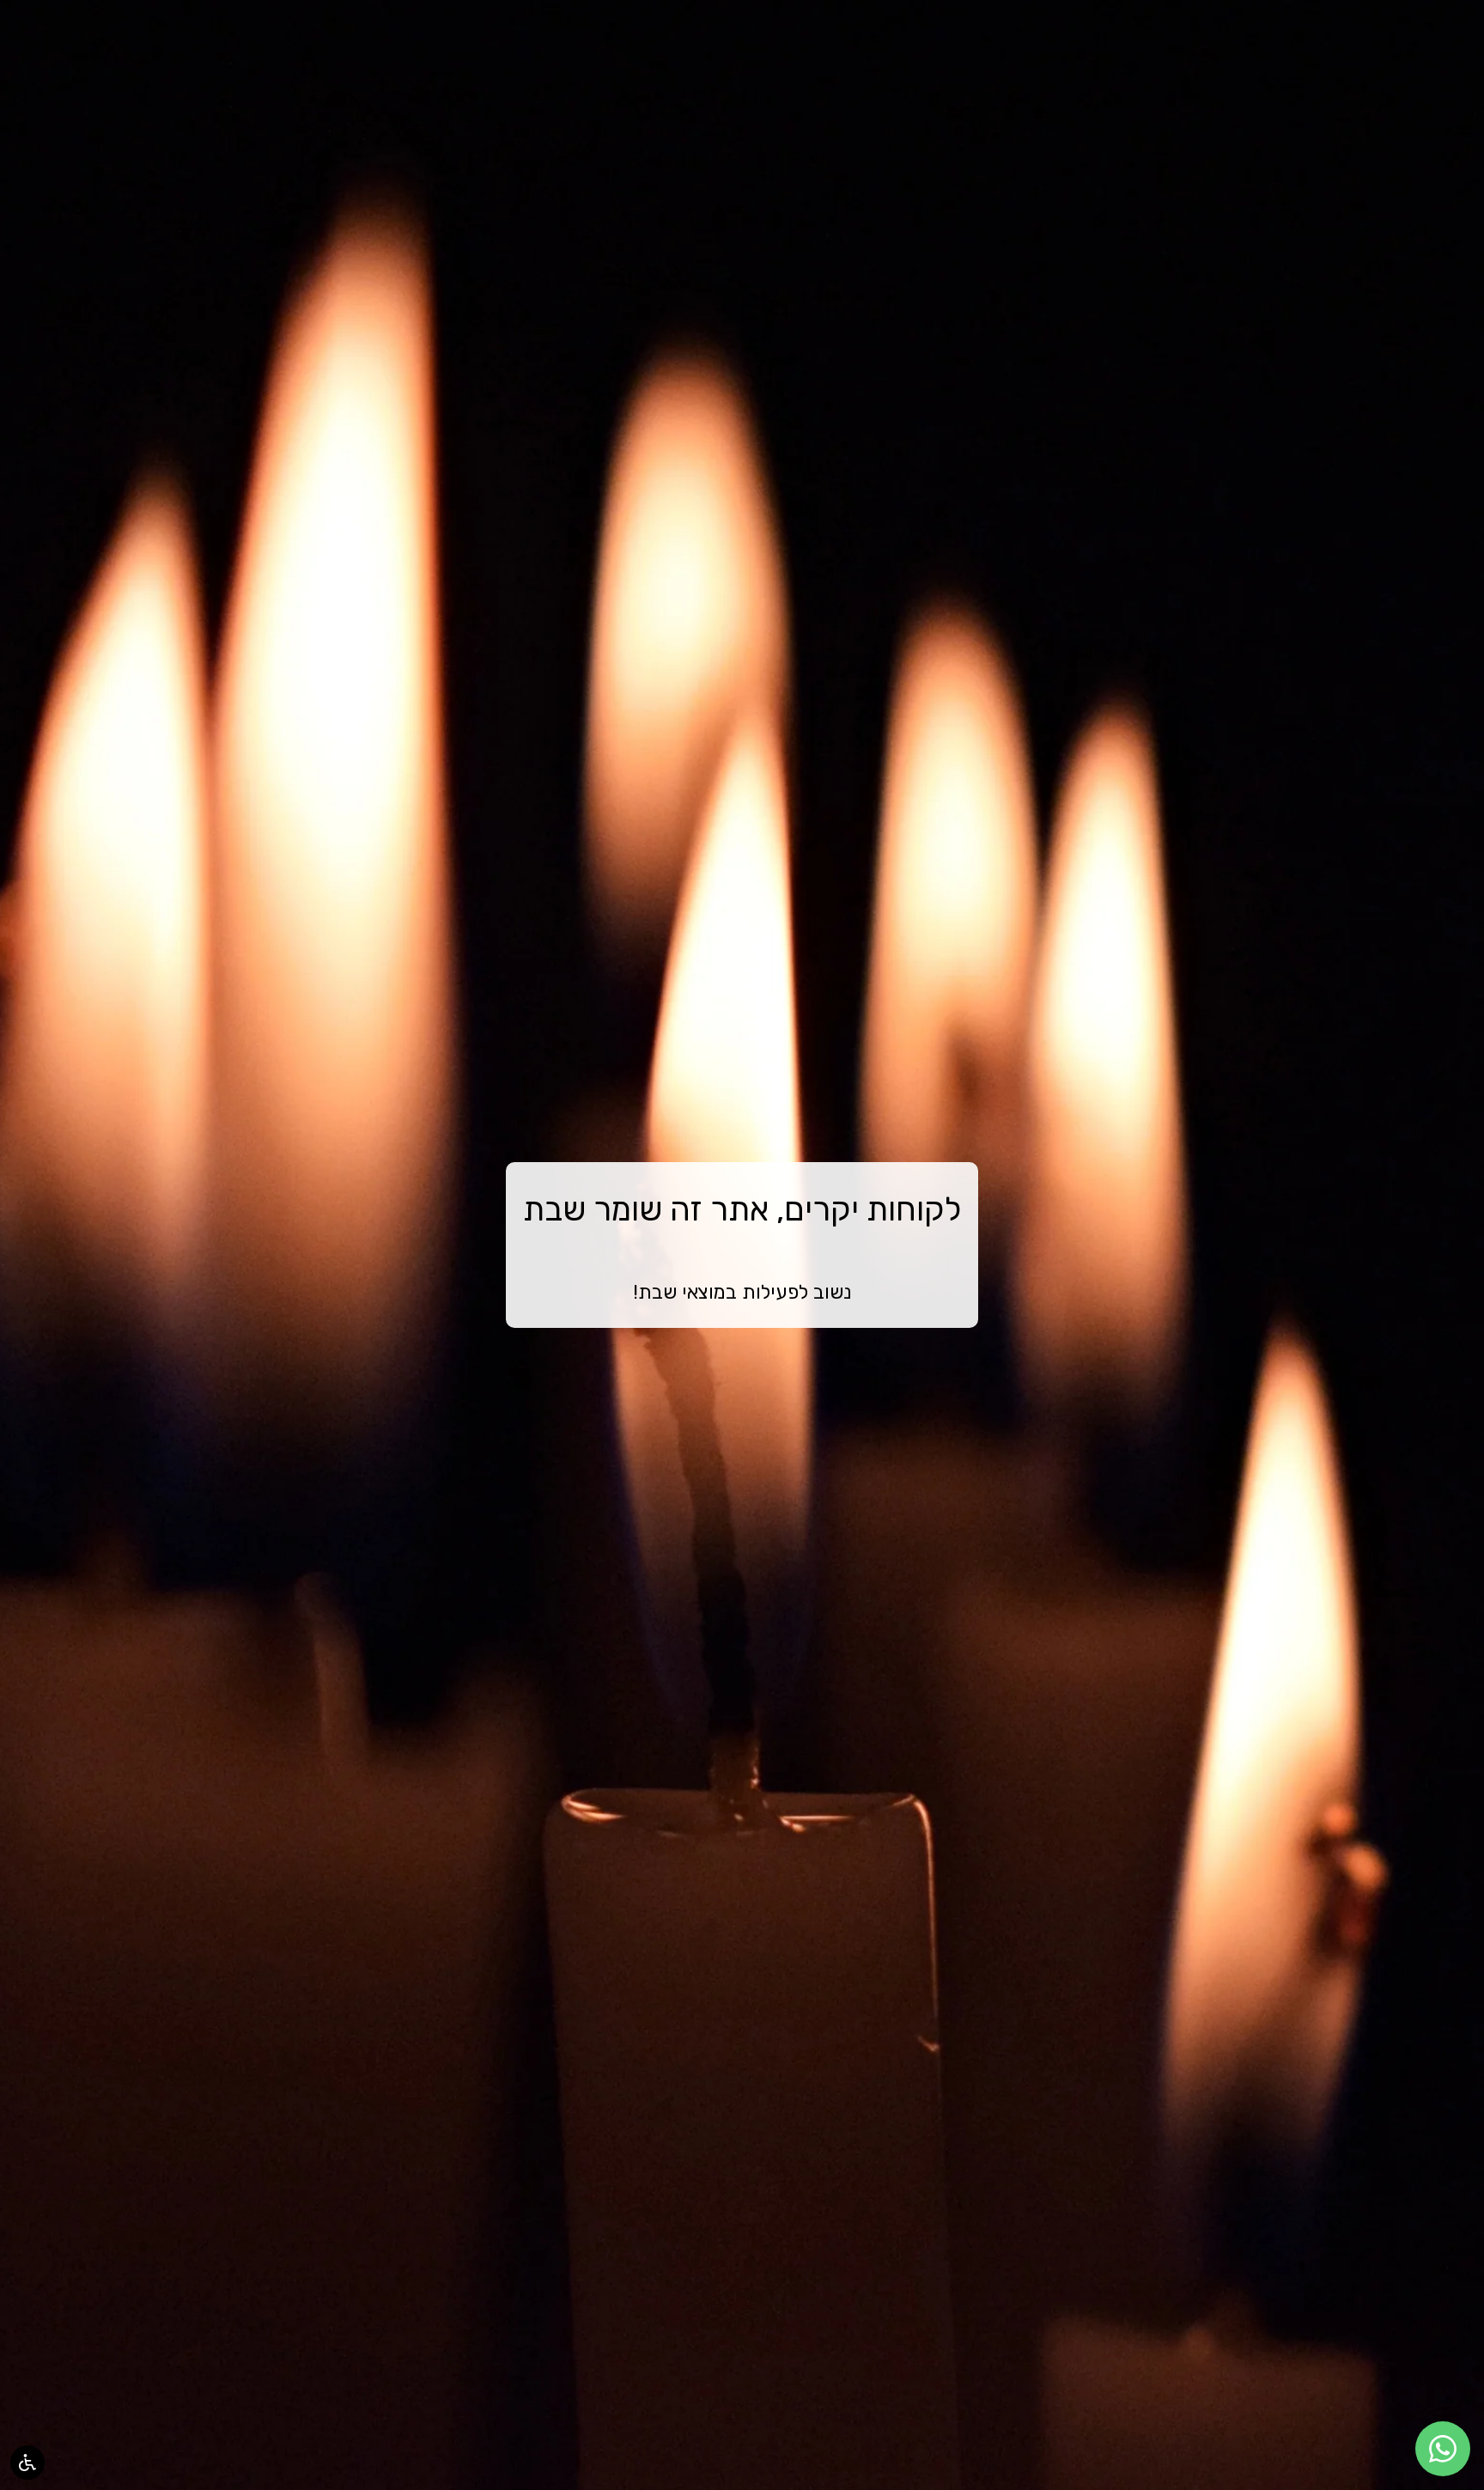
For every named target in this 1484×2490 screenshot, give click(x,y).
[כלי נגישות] (27, 2463)
